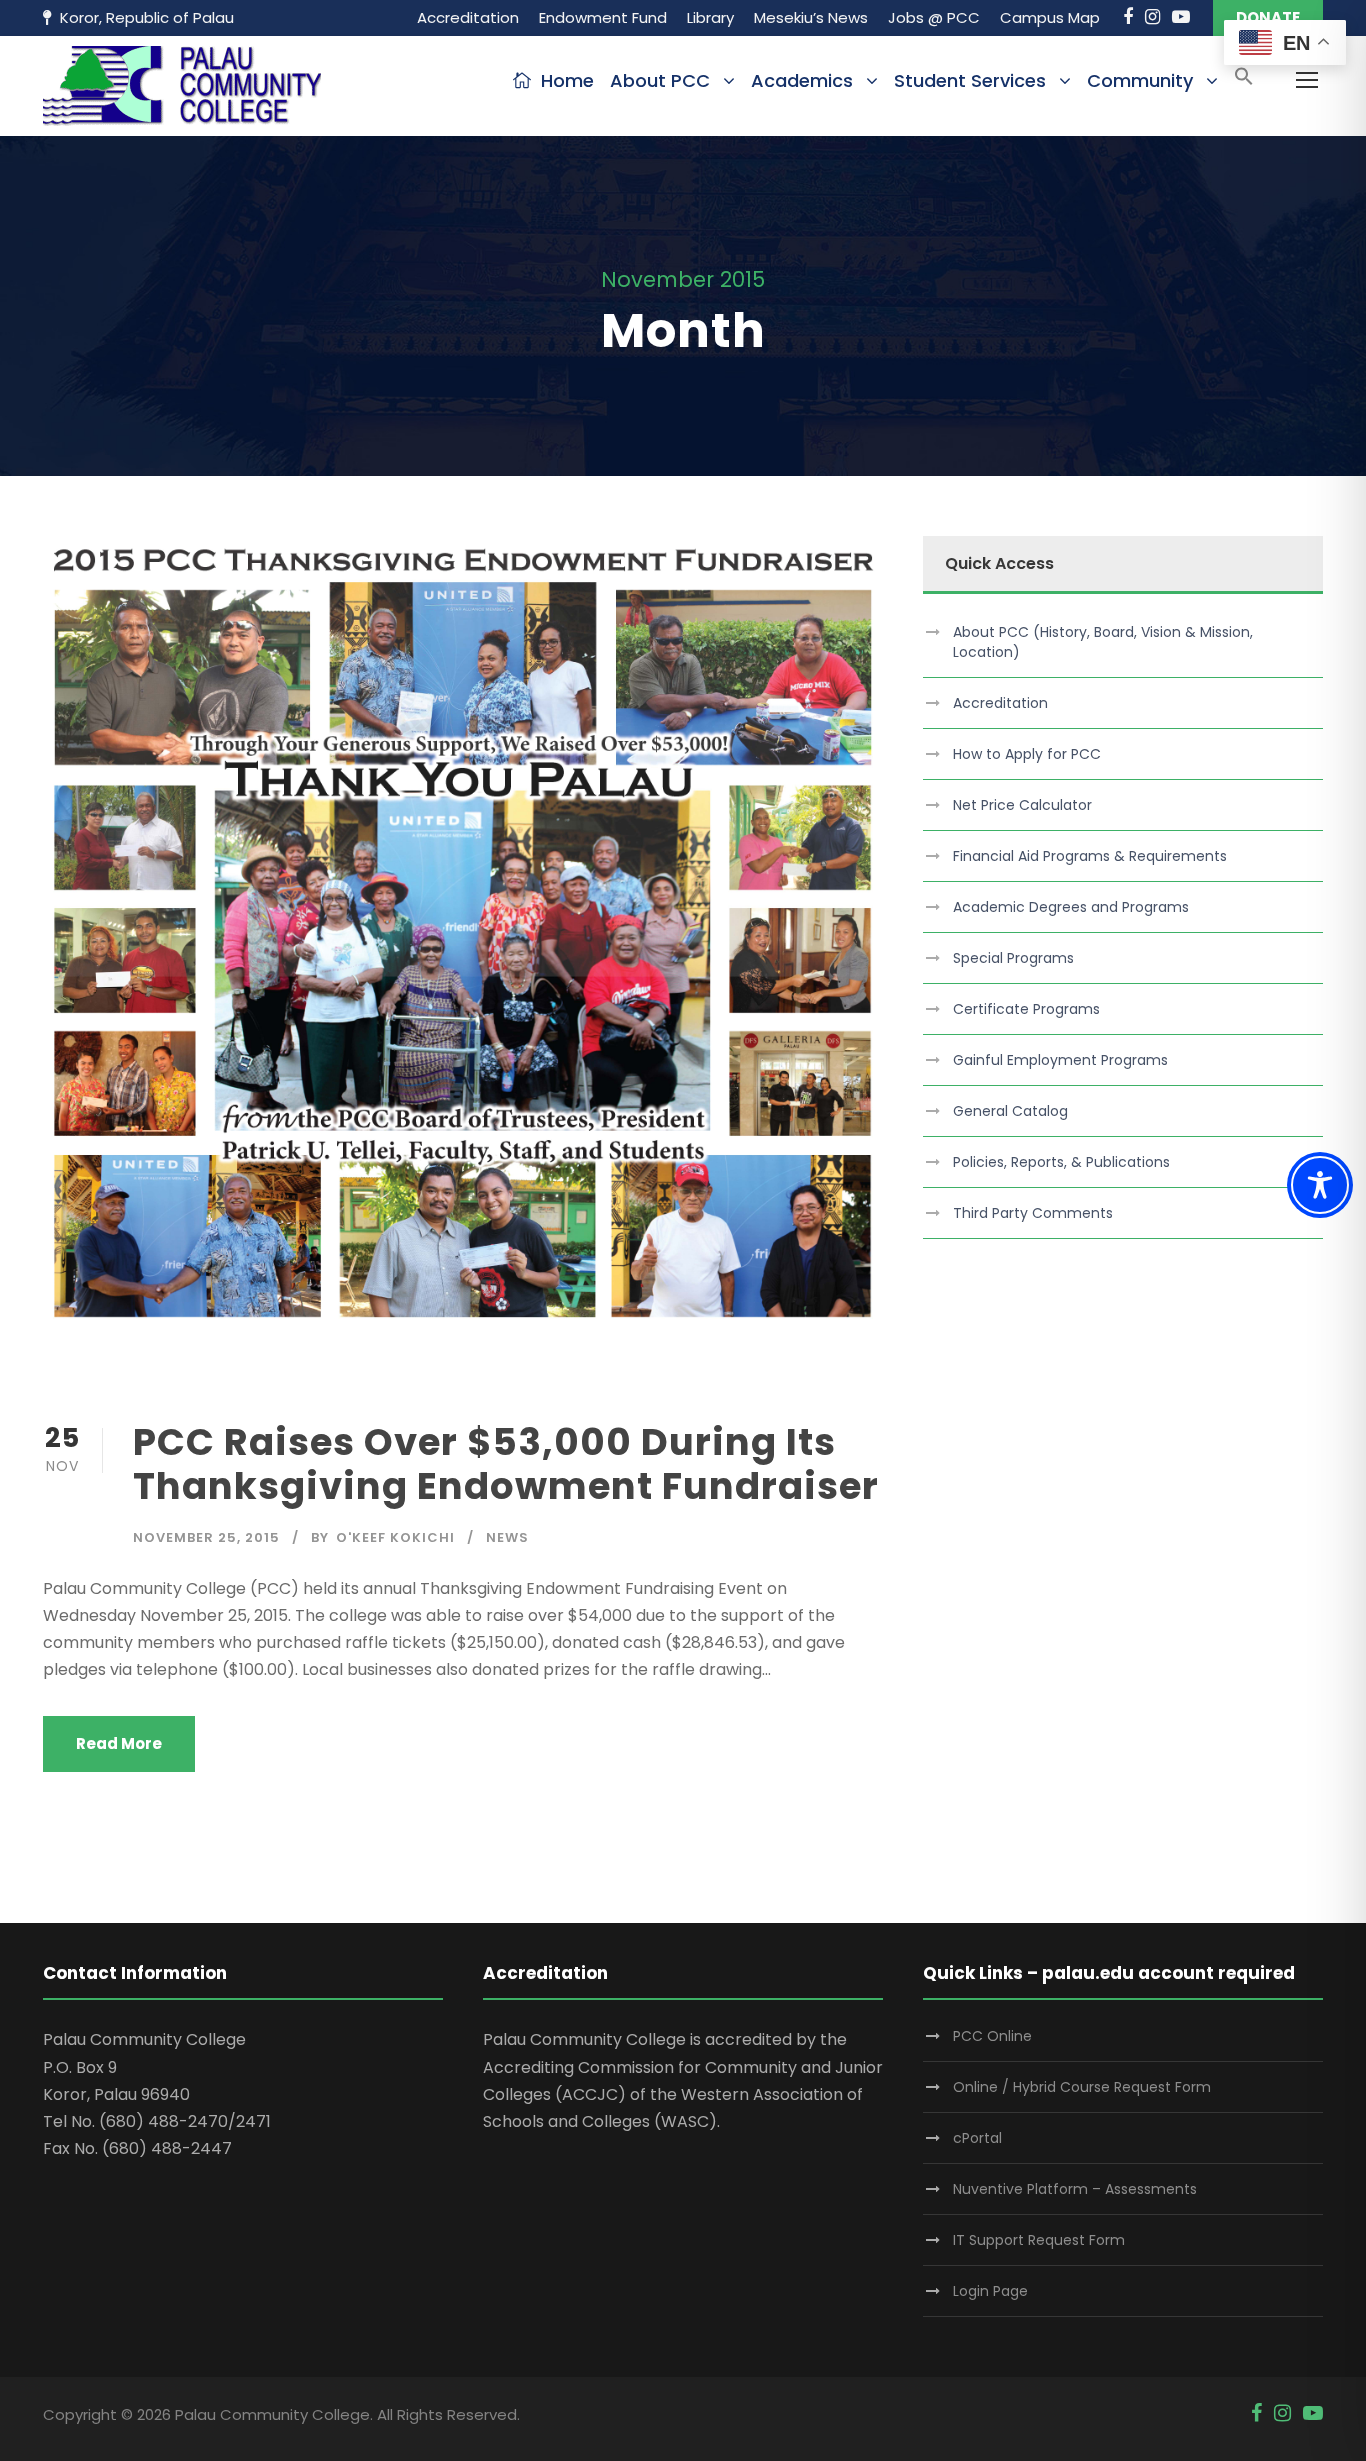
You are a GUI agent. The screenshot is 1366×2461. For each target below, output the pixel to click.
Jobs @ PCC (934, 17)
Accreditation (468, 17)
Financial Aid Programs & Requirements (1090, 856)
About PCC (660, 80)
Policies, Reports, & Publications (1061, 1162)
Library (710, 17)
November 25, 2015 (206, 1537)
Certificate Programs (1026, 1009)
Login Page (990, 2291)
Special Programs (1013, 958)
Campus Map (1050, 17)
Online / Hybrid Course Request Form (1082, 2087)
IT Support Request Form (1039, 2240)
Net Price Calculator (1022, 805)
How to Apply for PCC (1027, 754)
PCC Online (992, 2036)
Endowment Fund (603, 17)
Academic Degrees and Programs (1071, 907)
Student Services (970, 80)
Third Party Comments (1033, 1213)
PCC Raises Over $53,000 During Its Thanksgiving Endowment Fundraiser (506, 1464)
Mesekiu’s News (811, 17)
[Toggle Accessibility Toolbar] (1320, 1185)
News (507, 1537)
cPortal (977, 2138)
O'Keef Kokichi (395, 1537)
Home (567, 80)
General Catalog (1010, 1111)
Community (1140, 80)
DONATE (1268, 17)
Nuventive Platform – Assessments (1075, 2189)
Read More (119, 1743)
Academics (802, 80)
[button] (1244, 82)
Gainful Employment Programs (1060, 1060)
